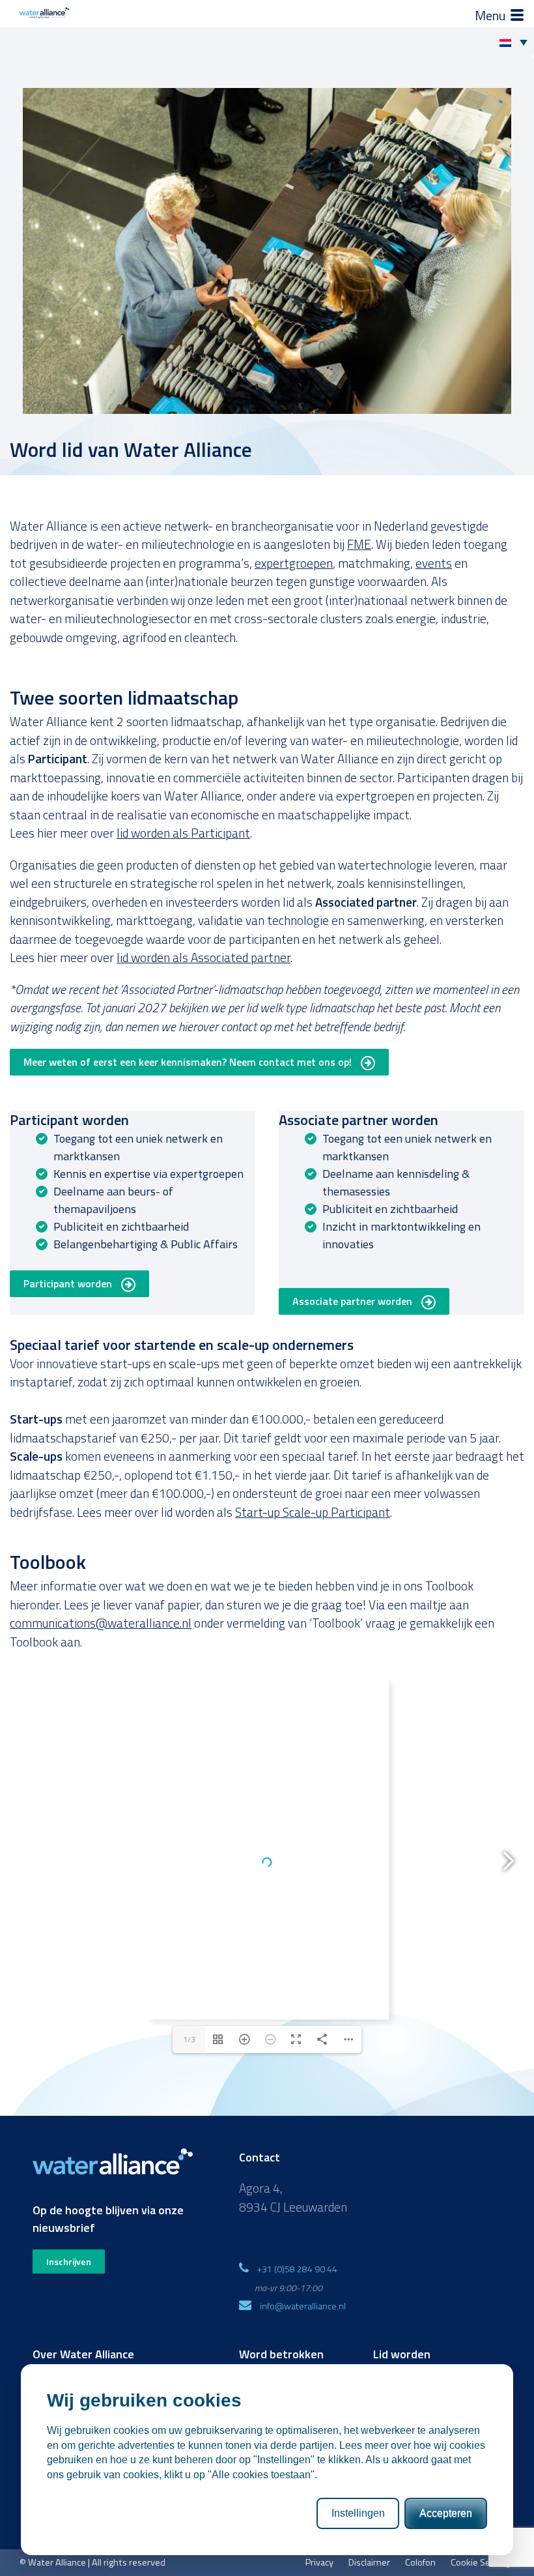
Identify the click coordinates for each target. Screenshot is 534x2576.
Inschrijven (69, 2261)
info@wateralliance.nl (303, 2306)
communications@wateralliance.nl (101, 1623)
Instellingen (358, 2513)
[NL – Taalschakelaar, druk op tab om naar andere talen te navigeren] (517, 42)
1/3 (189, 2039)
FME (359, 544)
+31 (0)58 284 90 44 (297, 2269)
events (434, 563)
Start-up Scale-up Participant (313, 1512)
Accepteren (446, 2513)
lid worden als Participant (183, 833)
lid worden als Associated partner (204, 957)
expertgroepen (294, 563)
